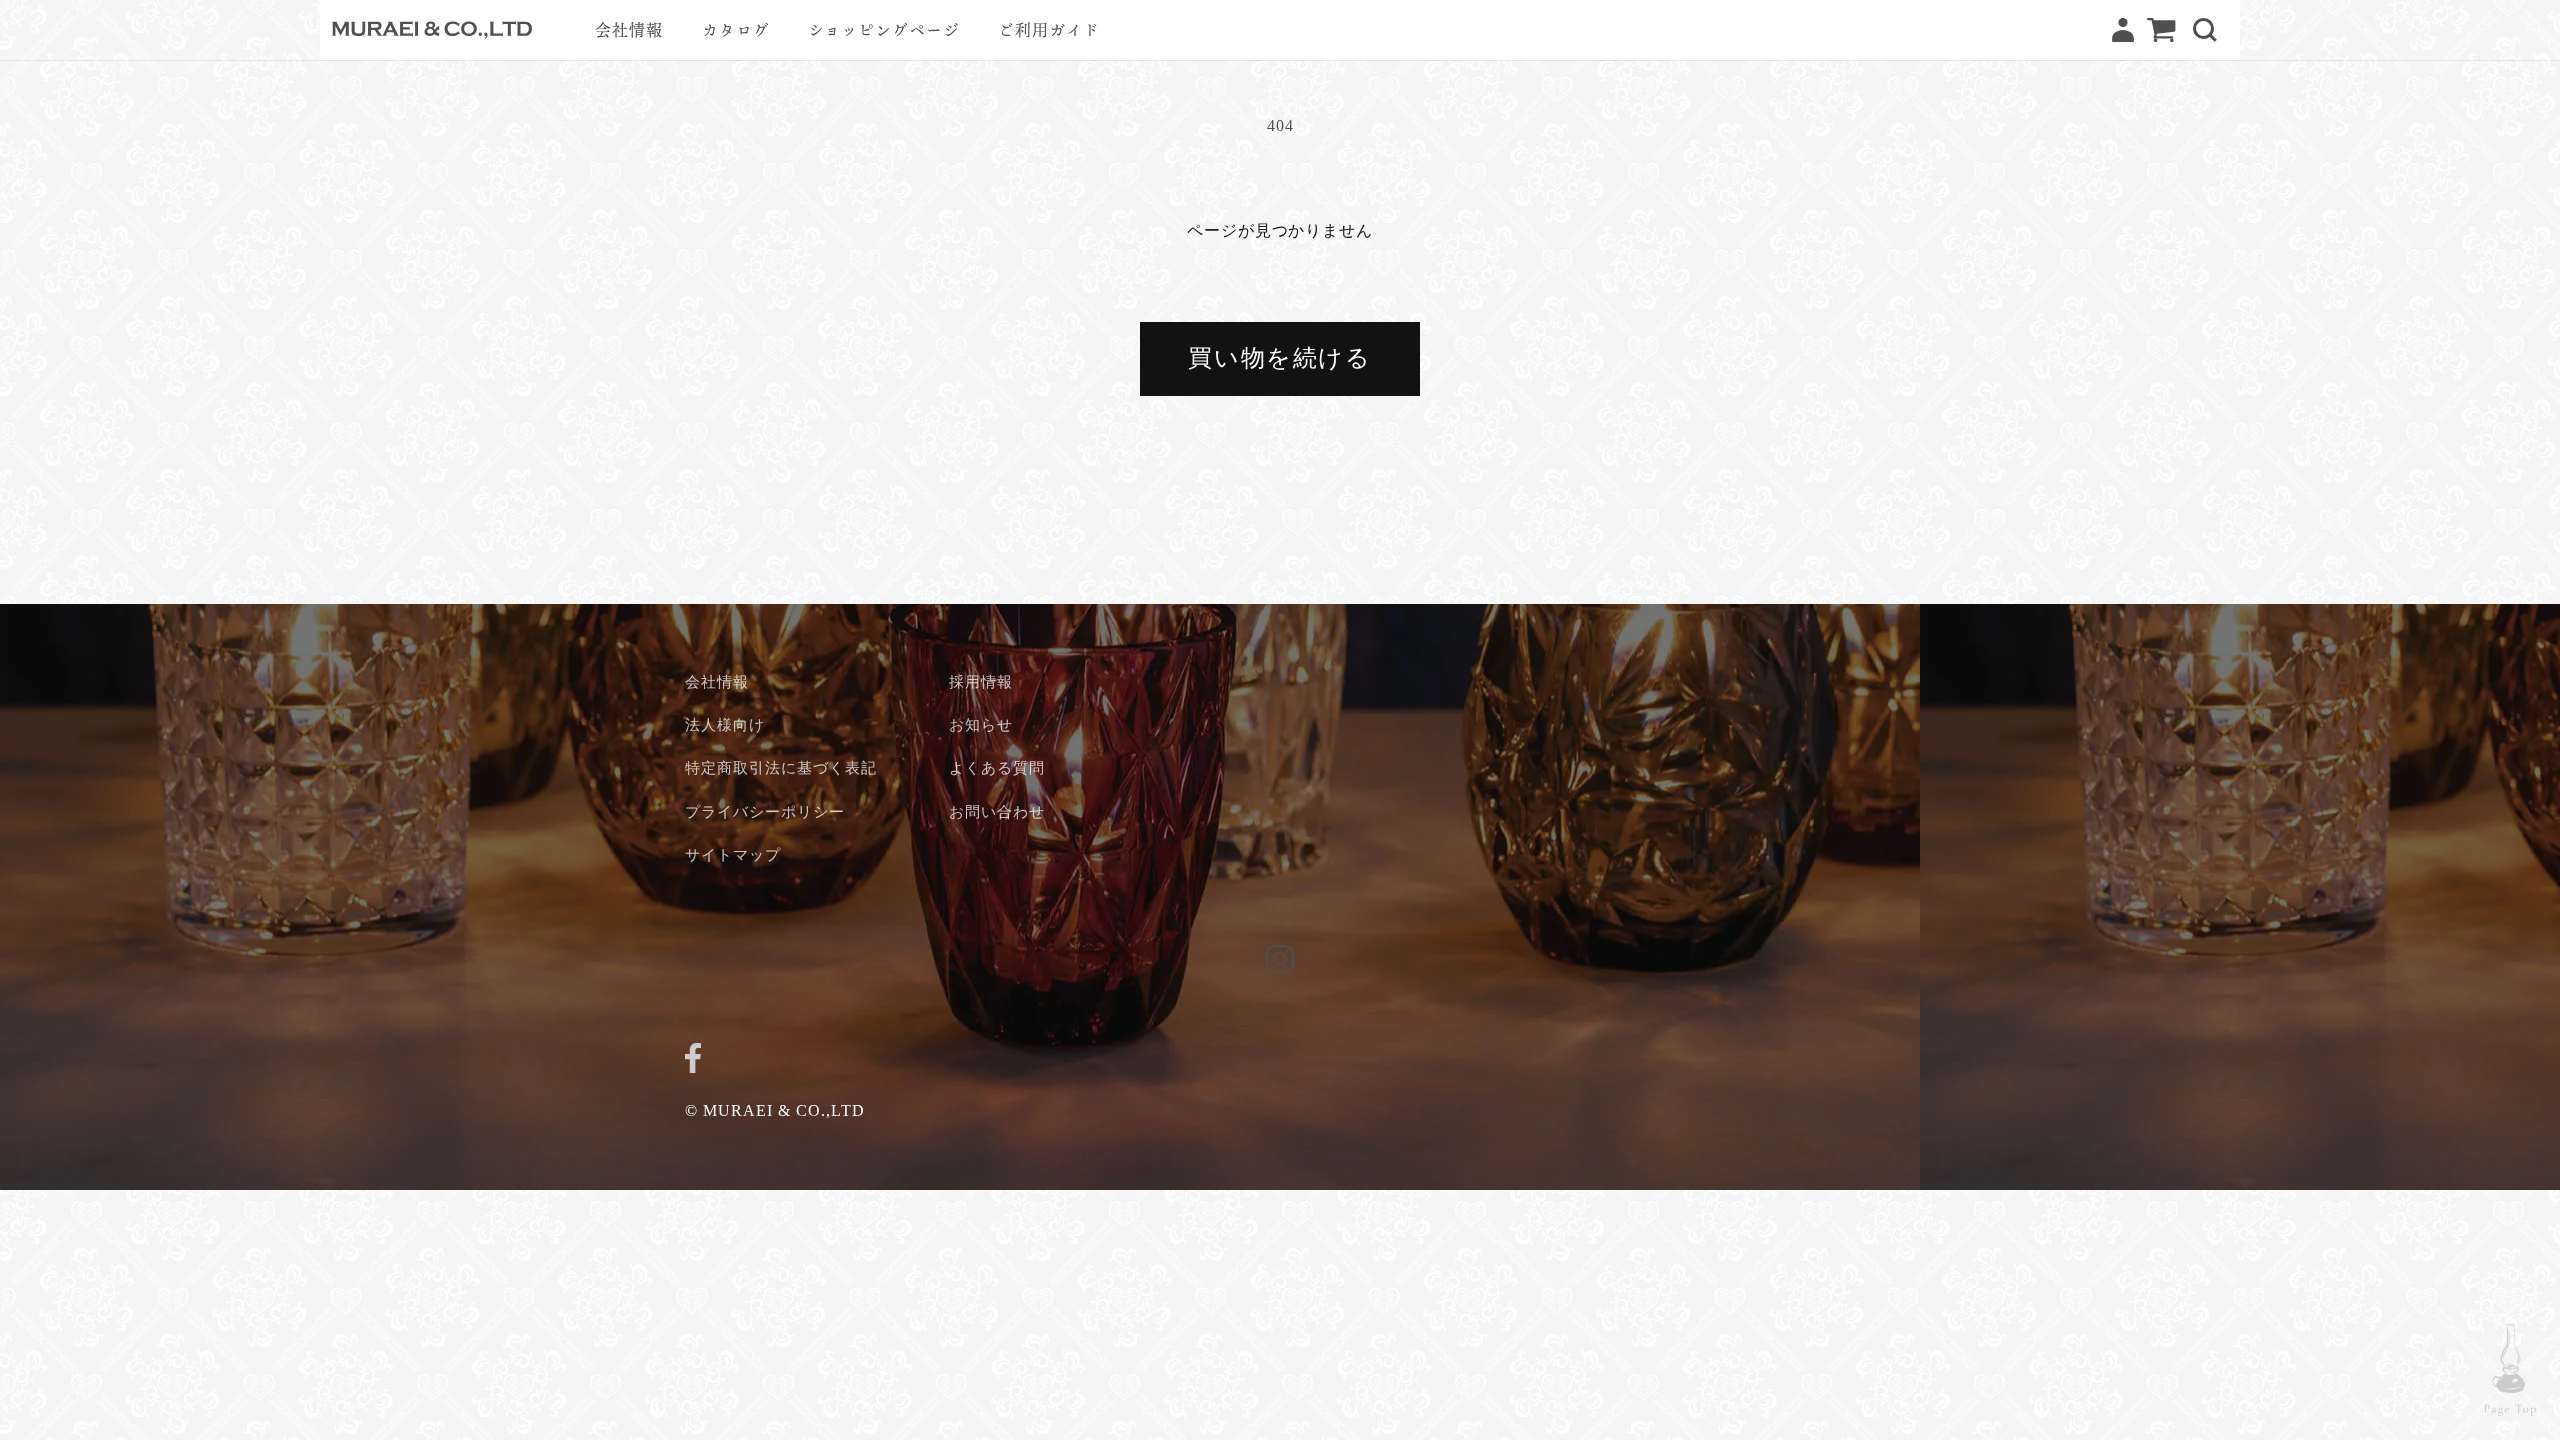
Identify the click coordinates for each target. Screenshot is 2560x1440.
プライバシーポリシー (765, 811)
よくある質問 (997, 767)
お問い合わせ (997, 811)
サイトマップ (733, 854)
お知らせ (981, 724)
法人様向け (725, 724)
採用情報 (981, 681)
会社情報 (717, 681)
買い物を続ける (1279, 358)
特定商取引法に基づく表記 (781, 767)
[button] (2205, 30)
